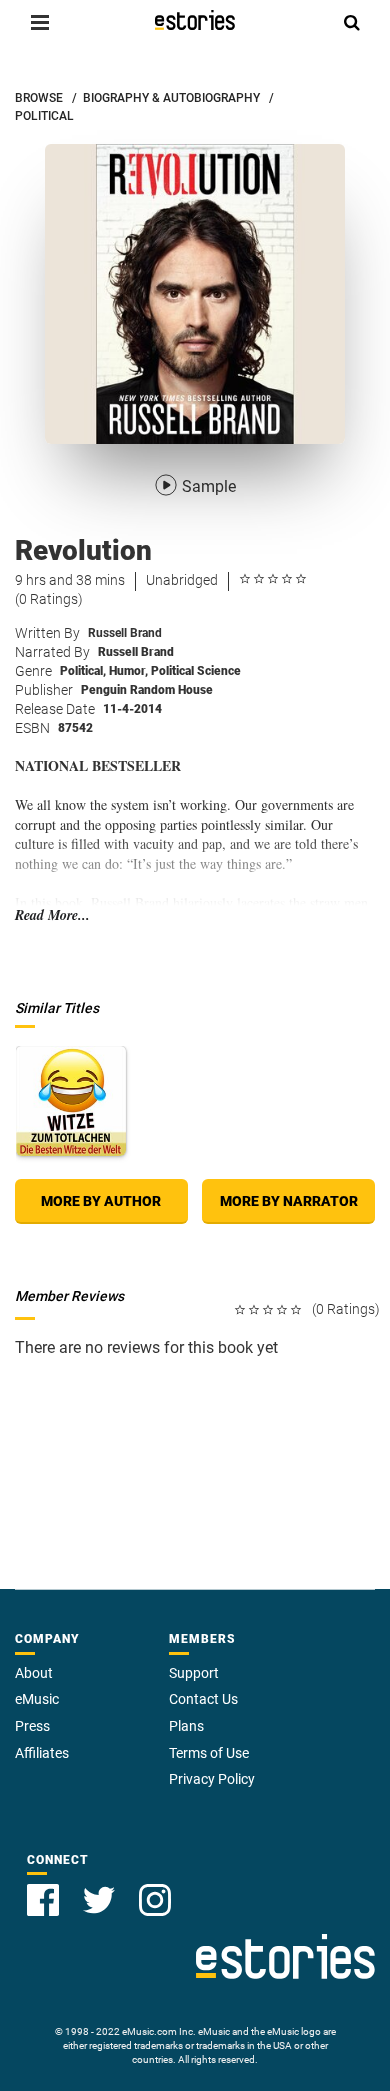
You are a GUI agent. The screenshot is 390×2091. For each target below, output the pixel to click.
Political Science (196, 671)
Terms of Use (209, 1753)
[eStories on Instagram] (155, 1900)
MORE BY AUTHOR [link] (101, 1201)
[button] (40, 22)
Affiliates (42, 1753)
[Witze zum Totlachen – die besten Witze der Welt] (71, 1101)
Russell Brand (125, 633)
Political (83, 671)
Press (32, 1726)
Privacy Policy (212, 1779)
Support (194, 1673)
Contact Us (203, 1699)
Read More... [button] (52, 915)
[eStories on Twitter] (99, 1900)
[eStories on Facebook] (43, 1900)
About (34, 1673)
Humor (128, 671)
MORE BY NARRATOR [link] (289, 1201)
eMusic (37, 1699)
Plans (186, 1726)
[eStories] (195, 20)
